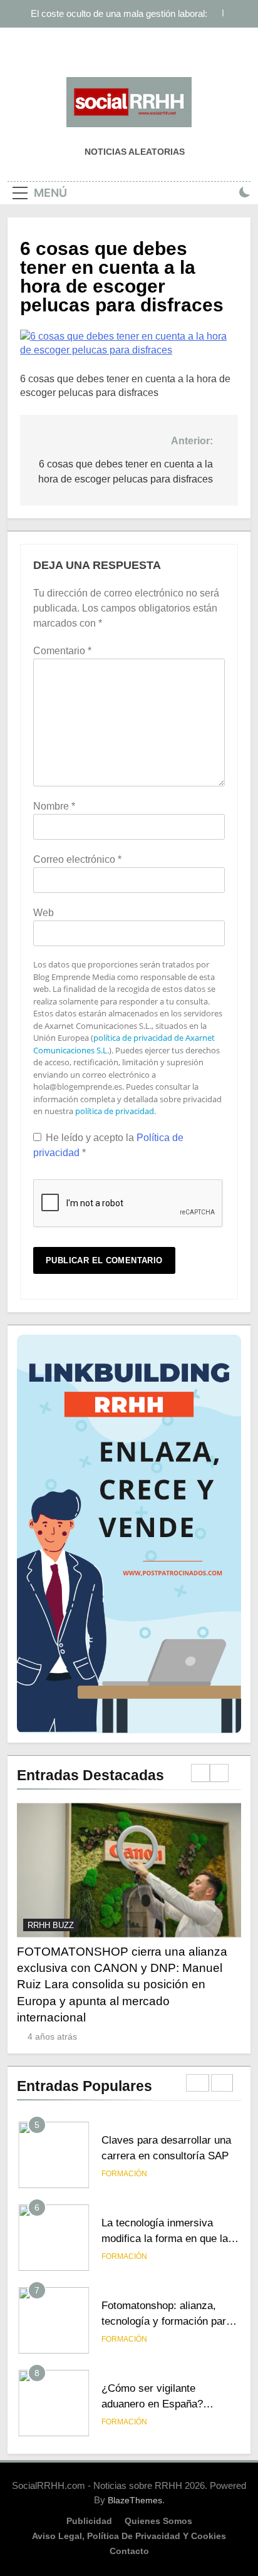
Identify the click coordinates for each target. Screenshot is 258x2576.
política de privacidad (115, 1111)
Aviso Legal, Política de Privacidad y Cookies (129, 2536)
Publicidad (89, 2521)
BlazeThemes (135, 2500)
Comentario (62, 651)
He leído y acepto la (108, 1145)
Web (44, 913)
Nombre (54, 806)
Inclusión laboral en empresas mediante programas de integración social (126, 14)
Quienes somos (158, 2521)
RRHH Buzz (51, 1925)
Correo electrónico (77, 859)
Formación (124, 2174)
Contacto (129, 2551)
